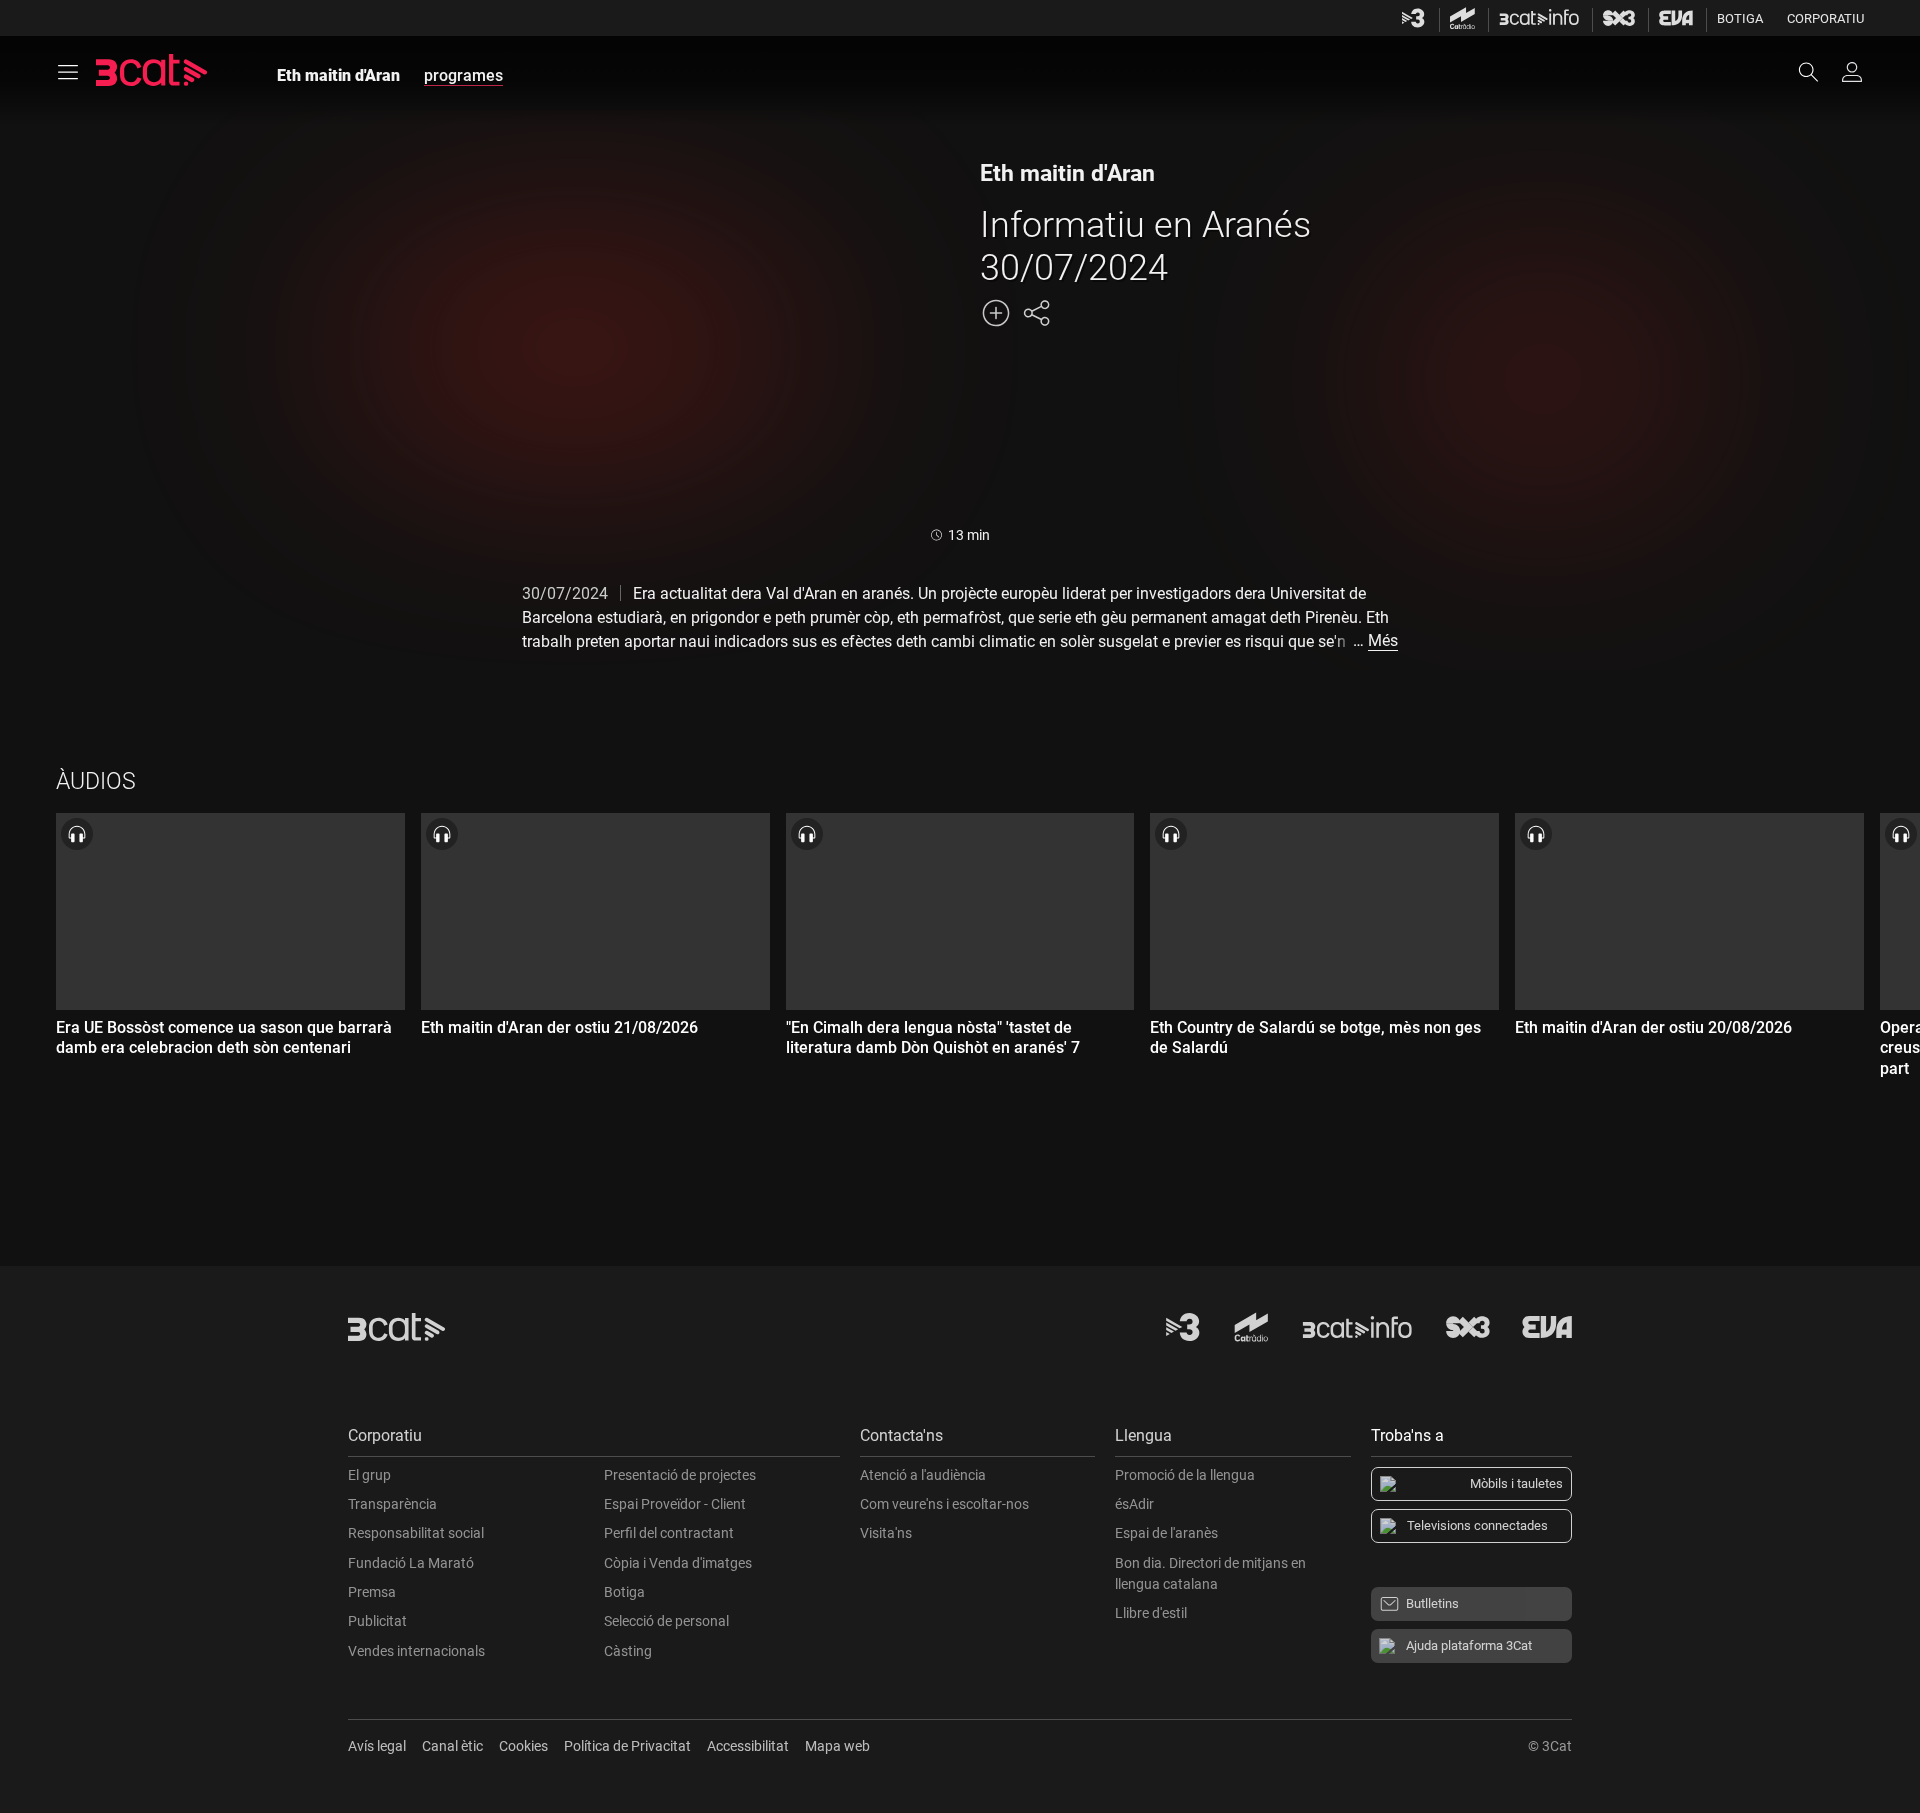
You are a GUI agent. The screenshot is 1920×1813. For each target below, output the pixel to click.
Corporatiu (1825, 18)
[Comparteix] (1036, 313)
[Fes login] (1852, 72)
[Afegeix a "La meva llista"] (996, 313)
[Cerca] (1818, 72)
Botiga (1740, 18)
